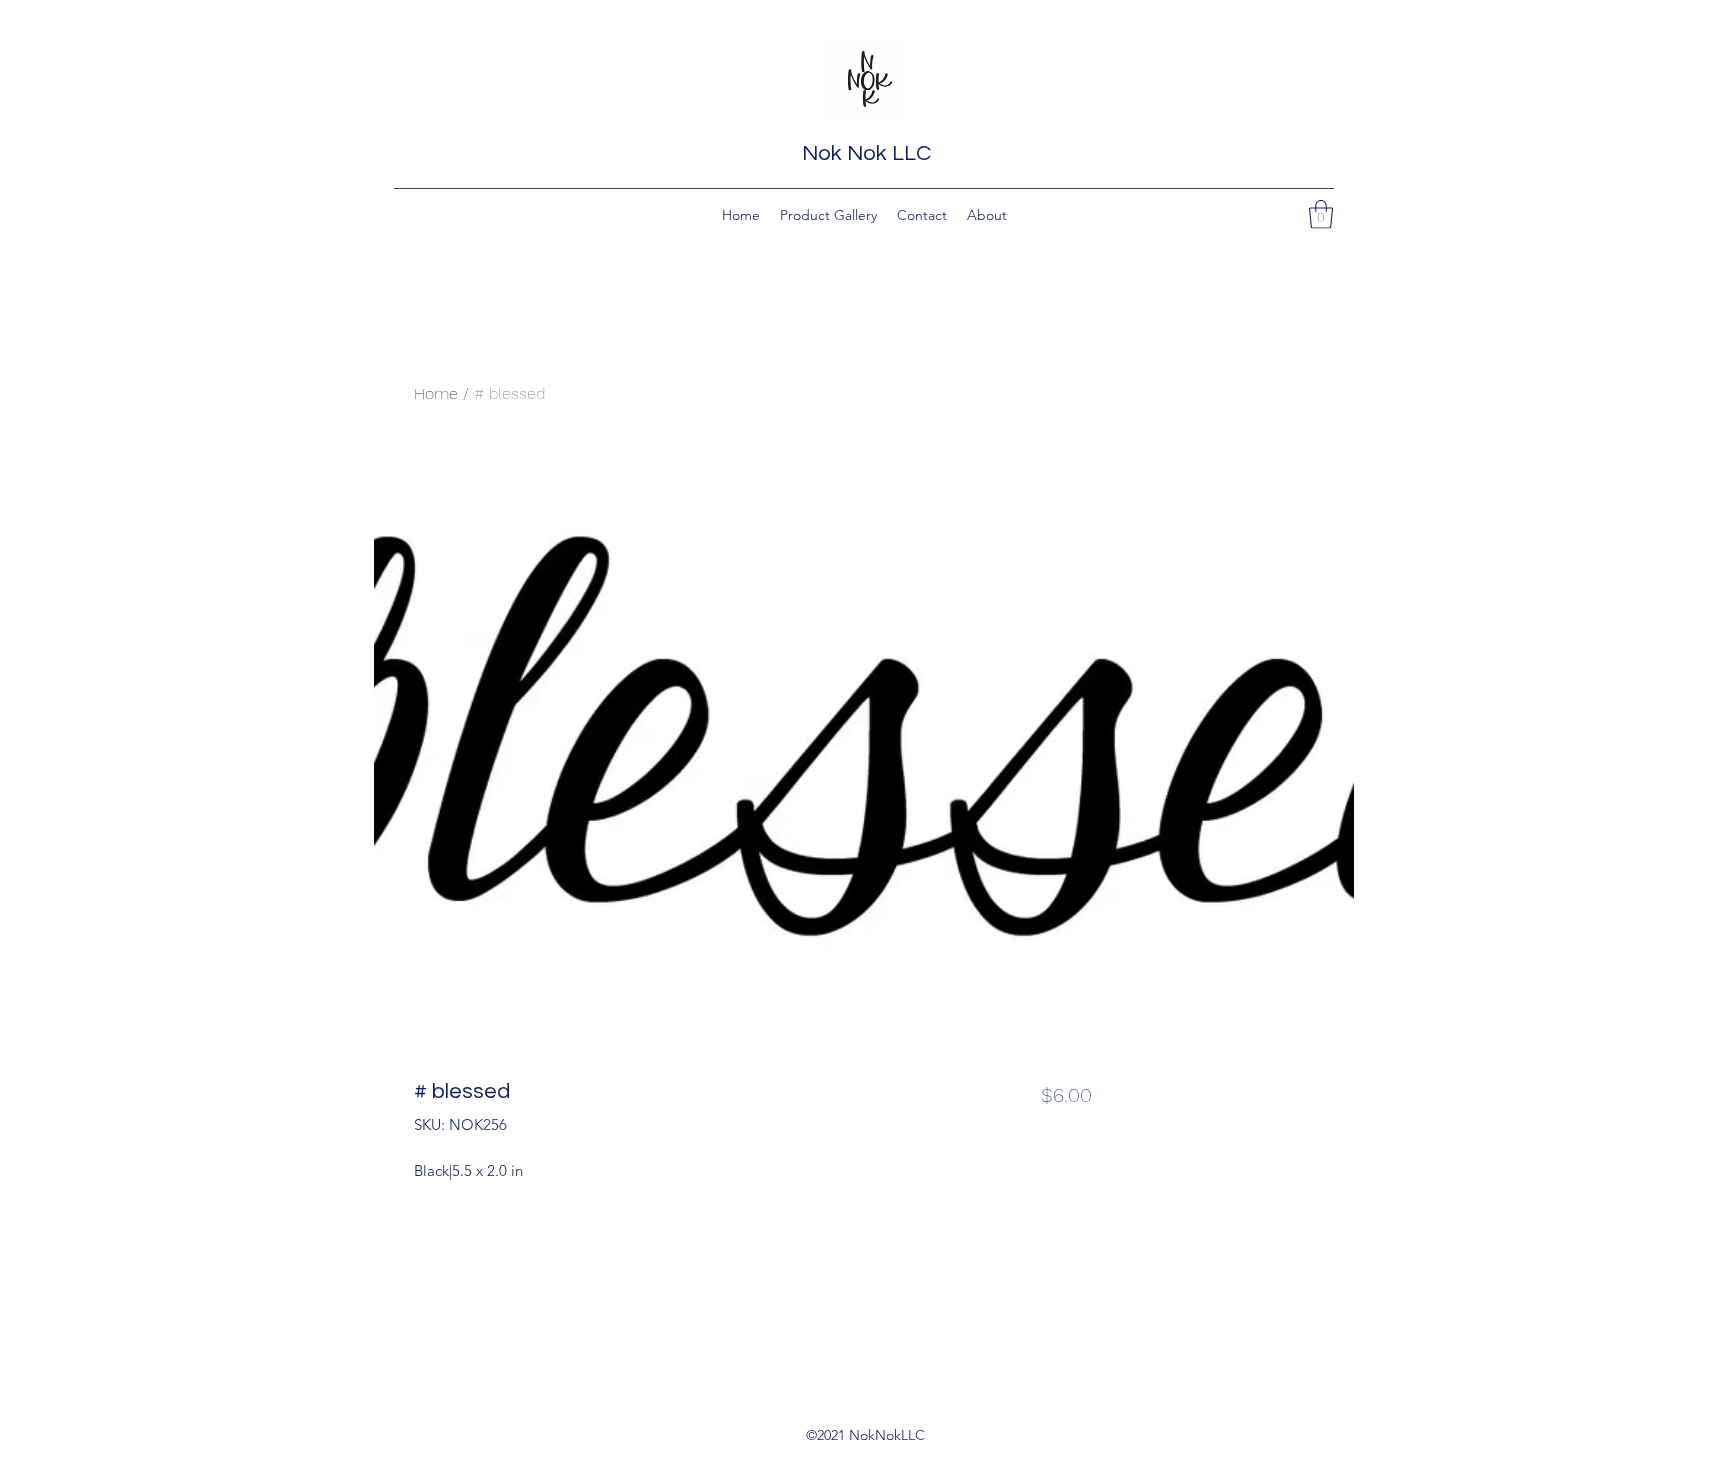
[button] (1321, 214)
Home (436, 393)
